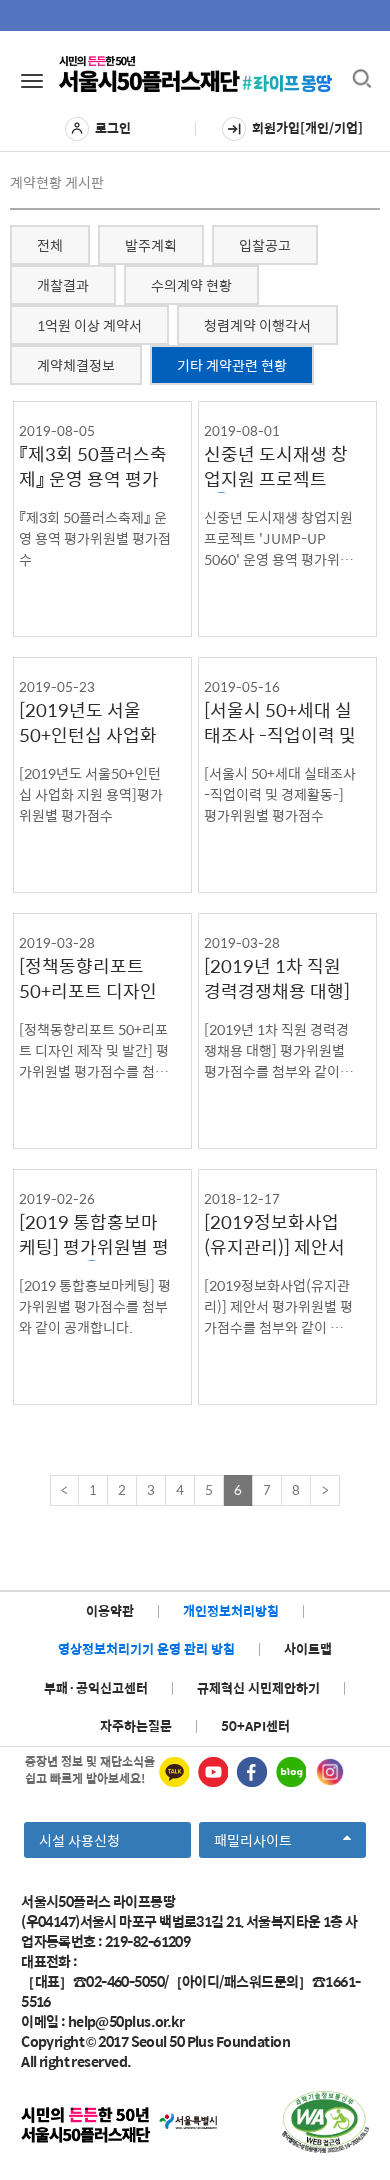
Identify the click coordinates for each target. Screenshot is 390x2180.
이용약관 (110, 1610)
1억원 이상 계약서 (89, 325)
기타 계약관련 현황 (232, 365)
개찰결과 (63, 285)
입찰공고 (265, 245)
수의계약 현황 (191, 285)
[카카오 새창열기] (174, 1772)
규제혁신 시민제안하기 (258, 1687)
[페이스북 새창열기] (252, 1772)
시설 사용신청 (79, 1840)
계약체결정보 (76, 365)
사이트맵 (308, 1648)
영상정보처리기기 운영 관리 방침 (146, 1648)
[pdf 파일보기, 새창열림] (325, 2122)
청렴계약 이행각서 (257, 325)
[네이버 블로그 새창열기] (291, 1772)
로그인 (113, 127)
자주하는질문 (136, 1725)
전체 (50, 245)
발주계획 (151, 245)
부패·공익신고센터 (96, 1687)
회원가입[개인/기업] (307, 127)
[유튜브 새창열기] (213, 1772)
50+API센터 (255, 1725)
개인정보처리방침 (231, 1610)
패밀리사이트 (259, 1843)
